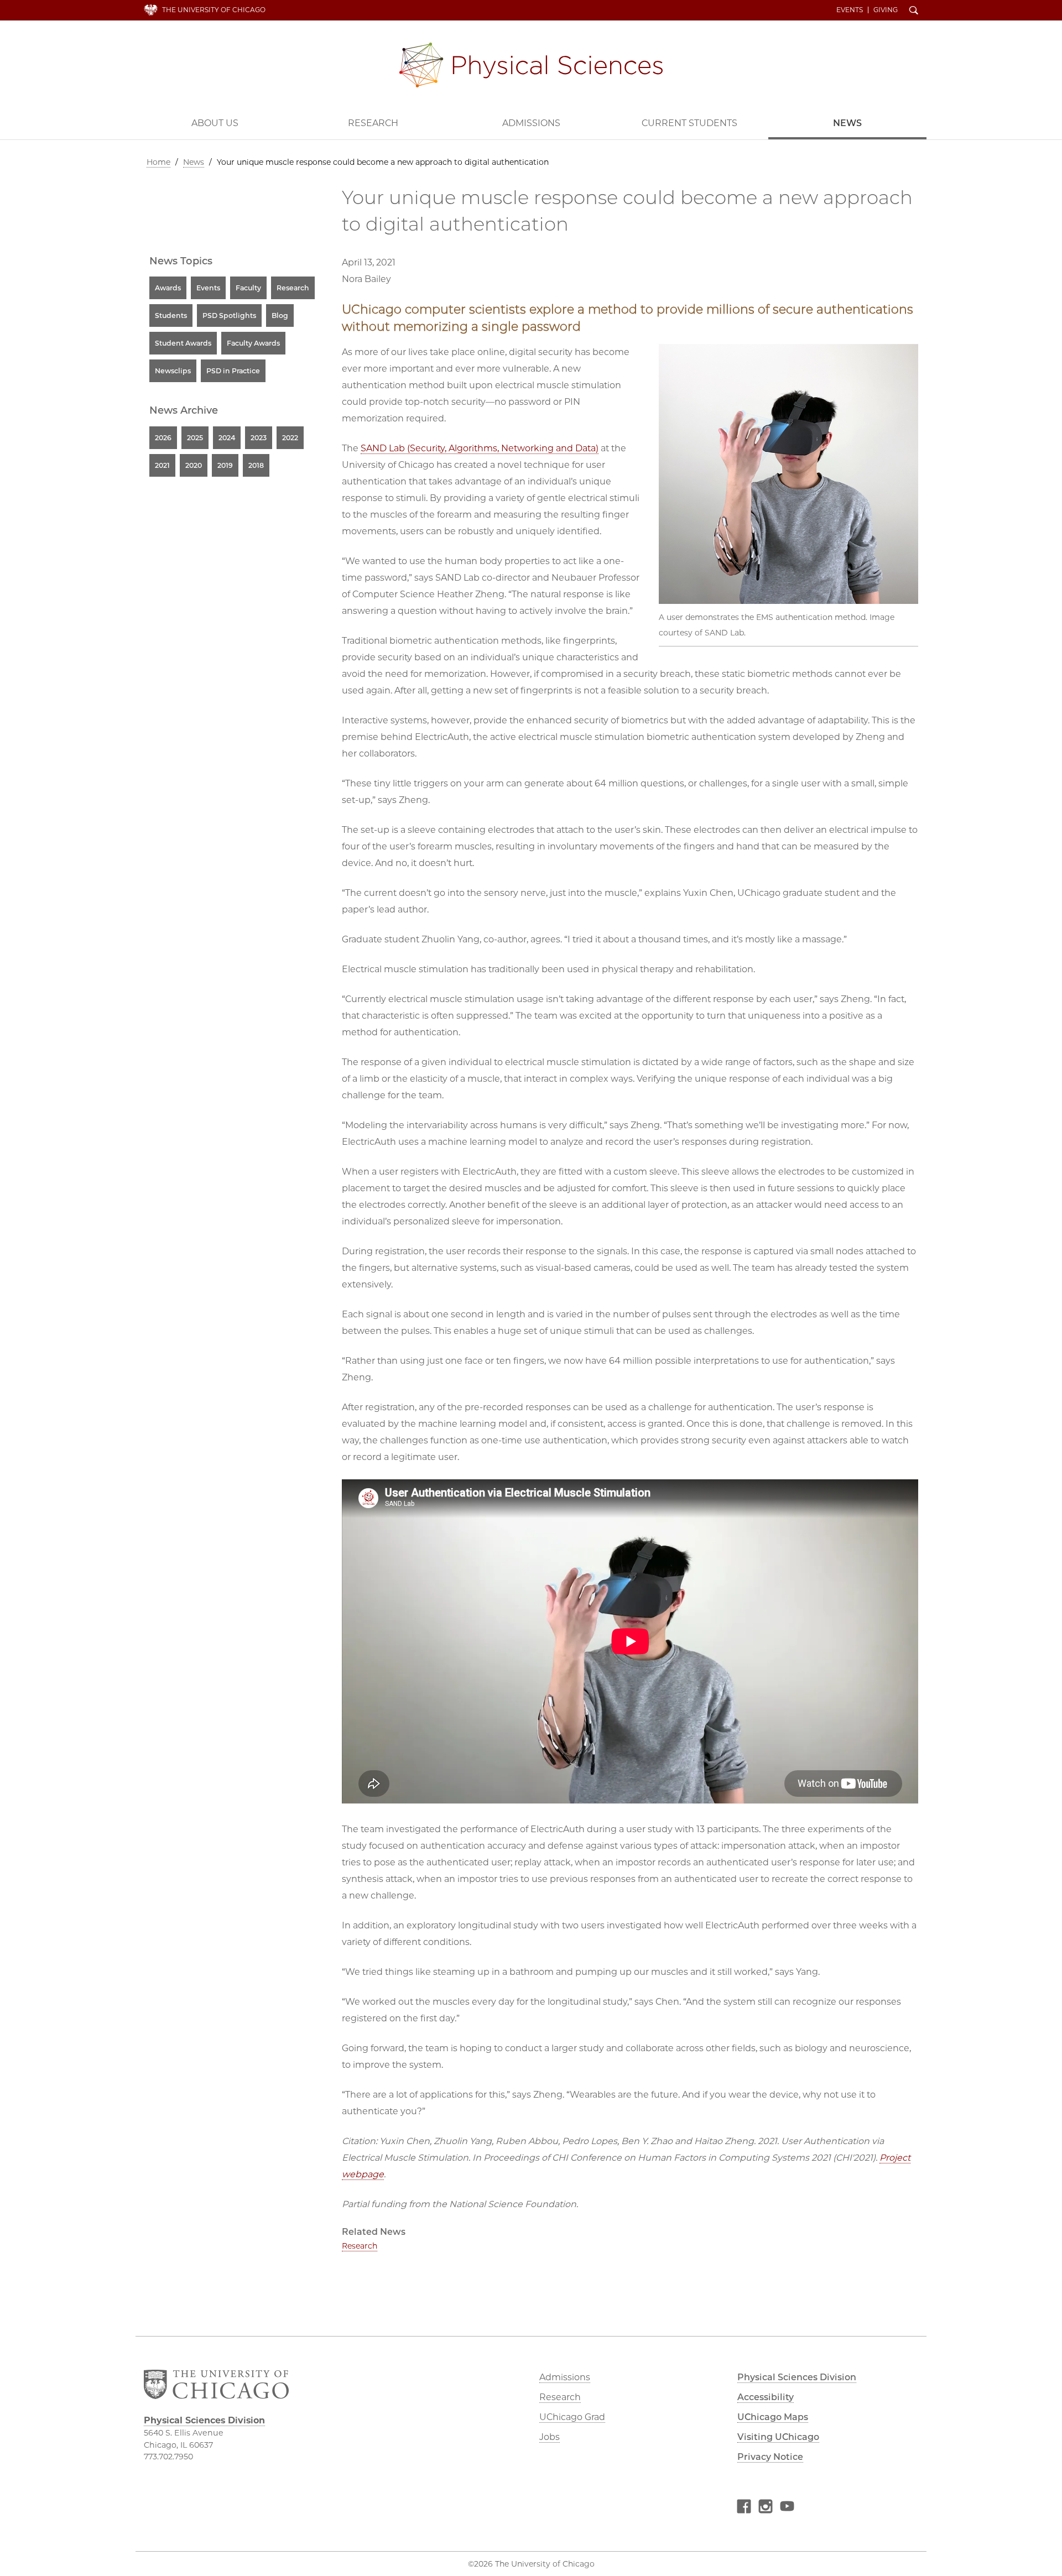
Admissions (531, 123)
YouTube (787, 2508)
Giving (886, 10)
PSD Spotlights (229, 316)
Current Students (689, 123)
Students (171, 316)
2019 (225, 465)
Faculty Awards (253, 343)
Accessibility (766, 2397)
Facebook (744, 2508)
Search (914, 11)
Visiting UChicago (778, 2437)
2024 (227, 438)
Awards (168, 288)
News (847, 123)
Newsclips (173, 371)
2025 (195, 438)
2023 (259, 438)
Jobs (550, 2437)
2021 (162, 465)
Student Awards (183, 343)
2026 (163, 438)
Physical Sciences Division (531, 65)
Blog (280, 316)
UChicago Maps (773, 2417)
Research (373, 123)
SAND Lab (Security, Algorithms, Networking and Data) (480, 448)
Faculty (248, 288)
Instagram (766, 2508)
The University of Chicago (214, 10)
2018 (256, 465)
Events (850, 10)
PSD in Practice (233, 371)
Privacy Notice (770, 2457)
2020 (194, 465)
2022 (290, 438)
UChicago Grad (572, 2417)
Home (158, 162)
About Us (215, 123)
